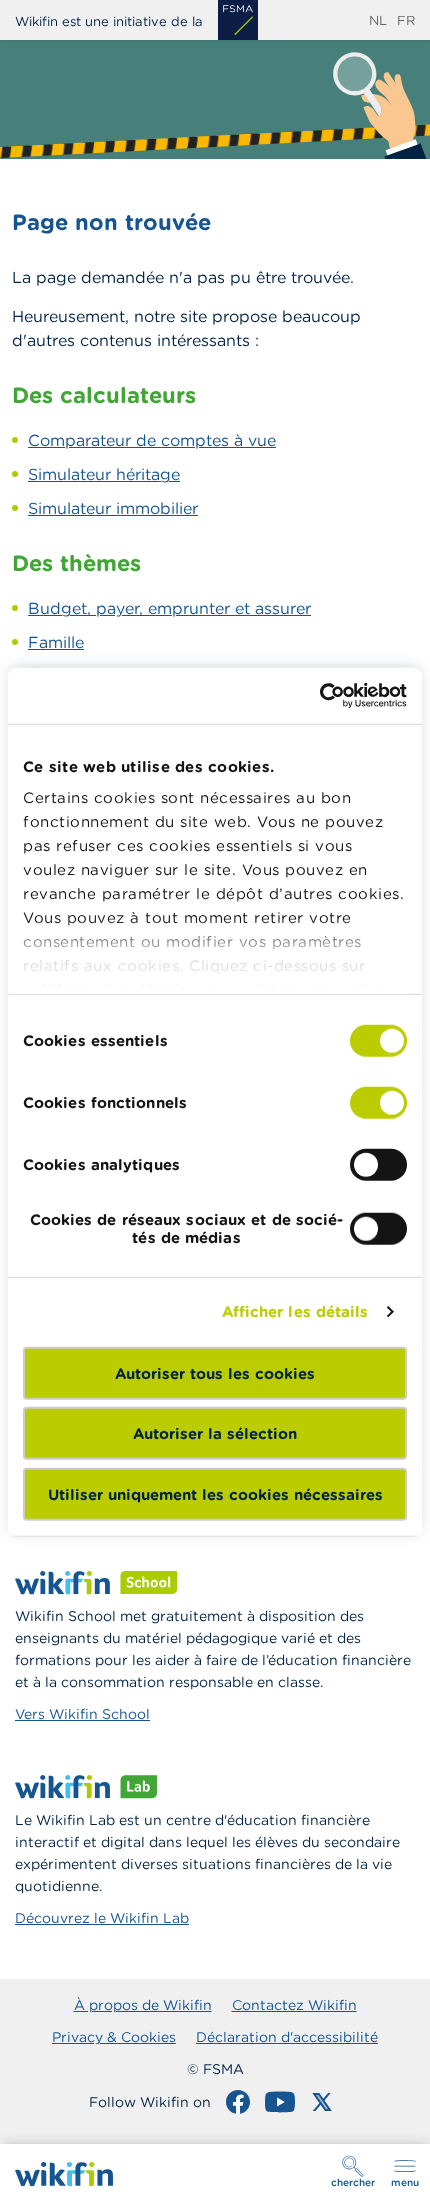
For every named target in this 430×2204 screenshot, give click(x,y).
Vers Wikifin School (82, 1714)
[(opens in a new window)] (238, 20)
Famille (56, 642)
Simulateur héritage (104, 474)
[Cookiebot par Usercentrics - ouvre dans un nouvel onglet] (319, 696)
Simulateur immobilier (113, 508)
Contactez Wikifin (294, 2005)
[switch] (378, 1102)
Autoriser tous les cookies (215, 1372)
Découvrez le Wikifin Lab (102, 1918)
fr (406, 20)
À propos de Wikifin (143, 2005)
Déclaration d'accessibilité (287, 2037)
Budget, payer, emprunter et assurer (169, 608)
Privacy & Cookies (114, 2037)
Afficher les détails (295, 1311)
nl (378, 20)
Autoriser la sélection (215, 1433)
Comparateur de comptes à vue (152, 440)
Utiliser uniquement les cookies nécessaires (215, 1493)
